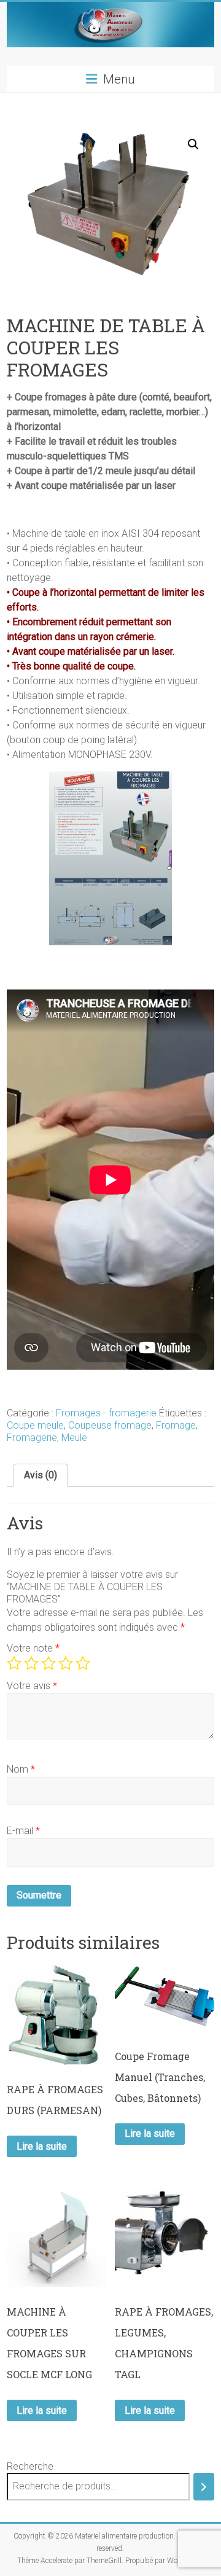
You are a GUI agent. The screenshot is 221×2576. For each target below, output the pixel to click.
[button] (193, 144)
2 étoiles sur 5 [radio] (31, 1663)
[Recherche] (204, 2487)
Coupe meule (35, 1425)
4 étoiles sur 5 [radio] (66, 1663)
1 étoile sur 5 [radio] (14, 1663)
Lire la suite (42, 2146)
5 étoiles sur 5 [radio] (83, 1663)
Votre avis (32, 1686)
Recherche (30, 2466)
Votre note (33, 1648)
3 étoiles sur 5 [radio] (48, 1663)
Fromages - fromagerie (106, 1413)
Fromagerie (32, 1438)
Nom (21, 1769)
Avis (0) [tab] (41, 1475)
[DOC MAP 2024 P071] (110, 779)
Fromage (176, 1425)
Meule (74, 1438)
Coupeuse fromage (110, 1425)
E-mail (23, 1831)
